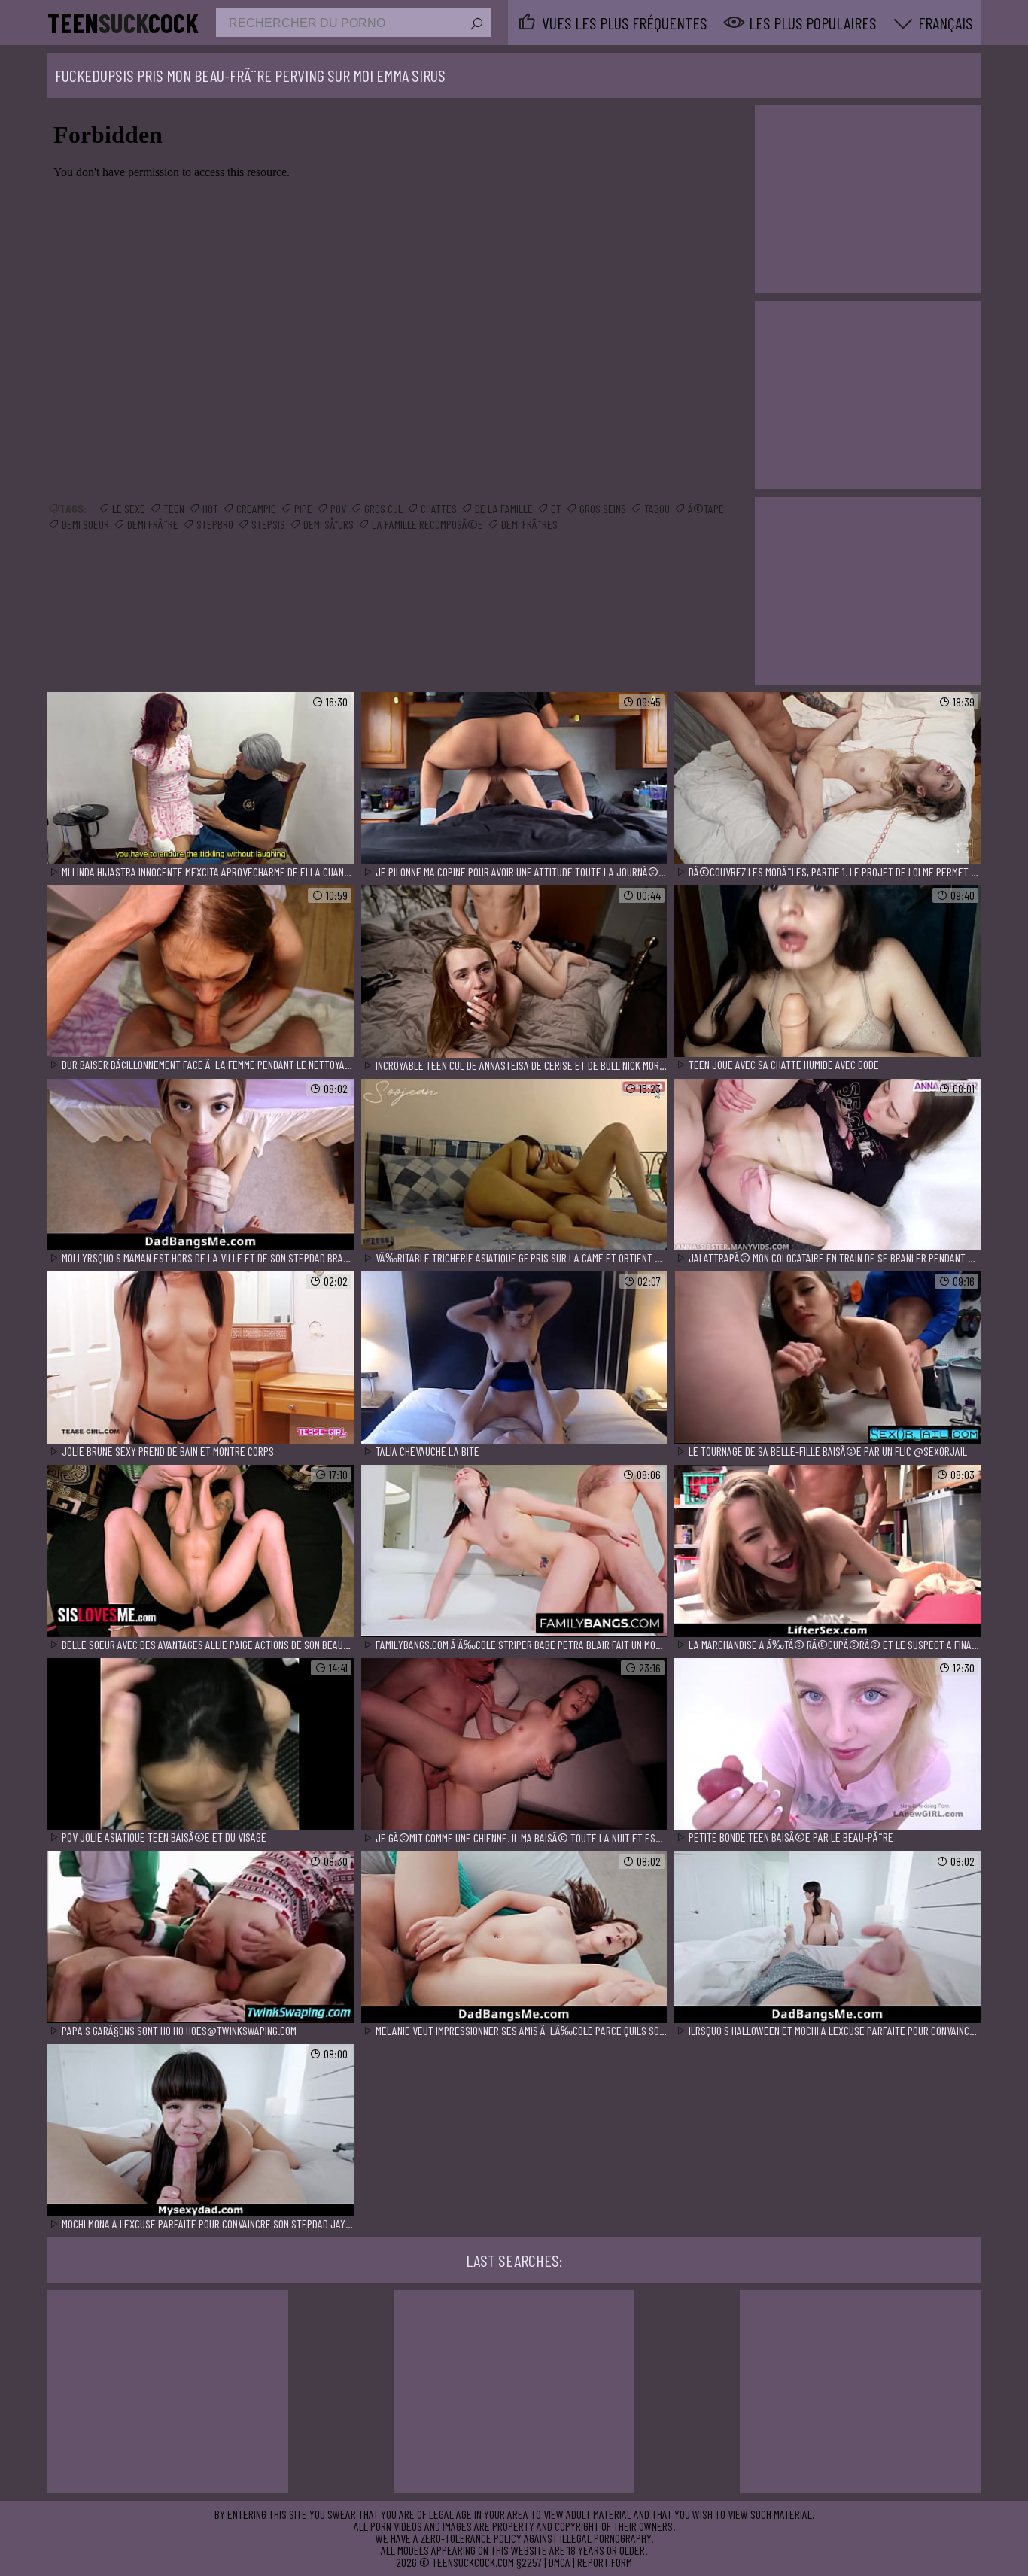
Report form (605, 2562)
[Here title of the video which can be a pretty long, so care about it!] (201, 779)
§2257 (529, 2562)
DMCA (560, 2562)
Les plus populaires (813, 23)
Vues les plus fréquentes (625, 23)
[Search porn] (476, 24)
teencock (123, 23)
